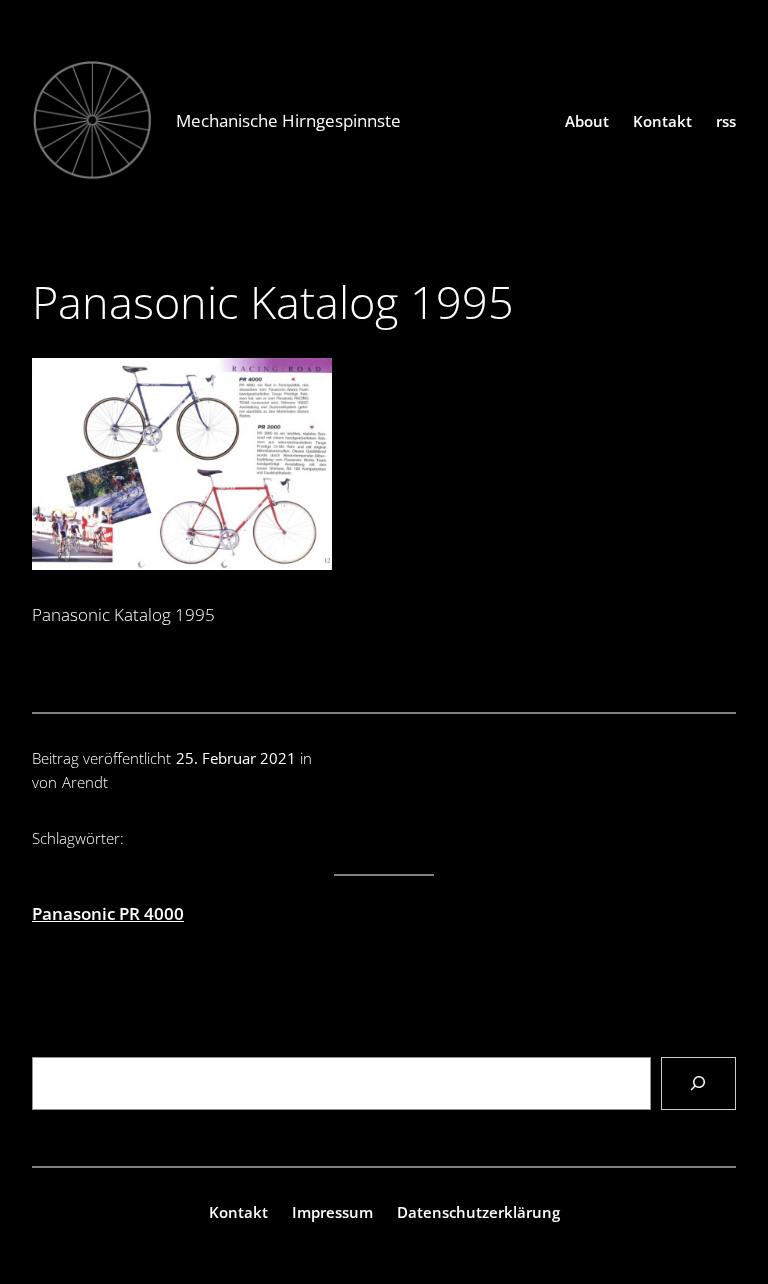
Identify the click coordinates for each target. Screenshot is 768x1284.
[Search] (698, 1083)
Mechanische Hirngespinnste (288, 120)
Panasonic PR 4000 (108, 913)
